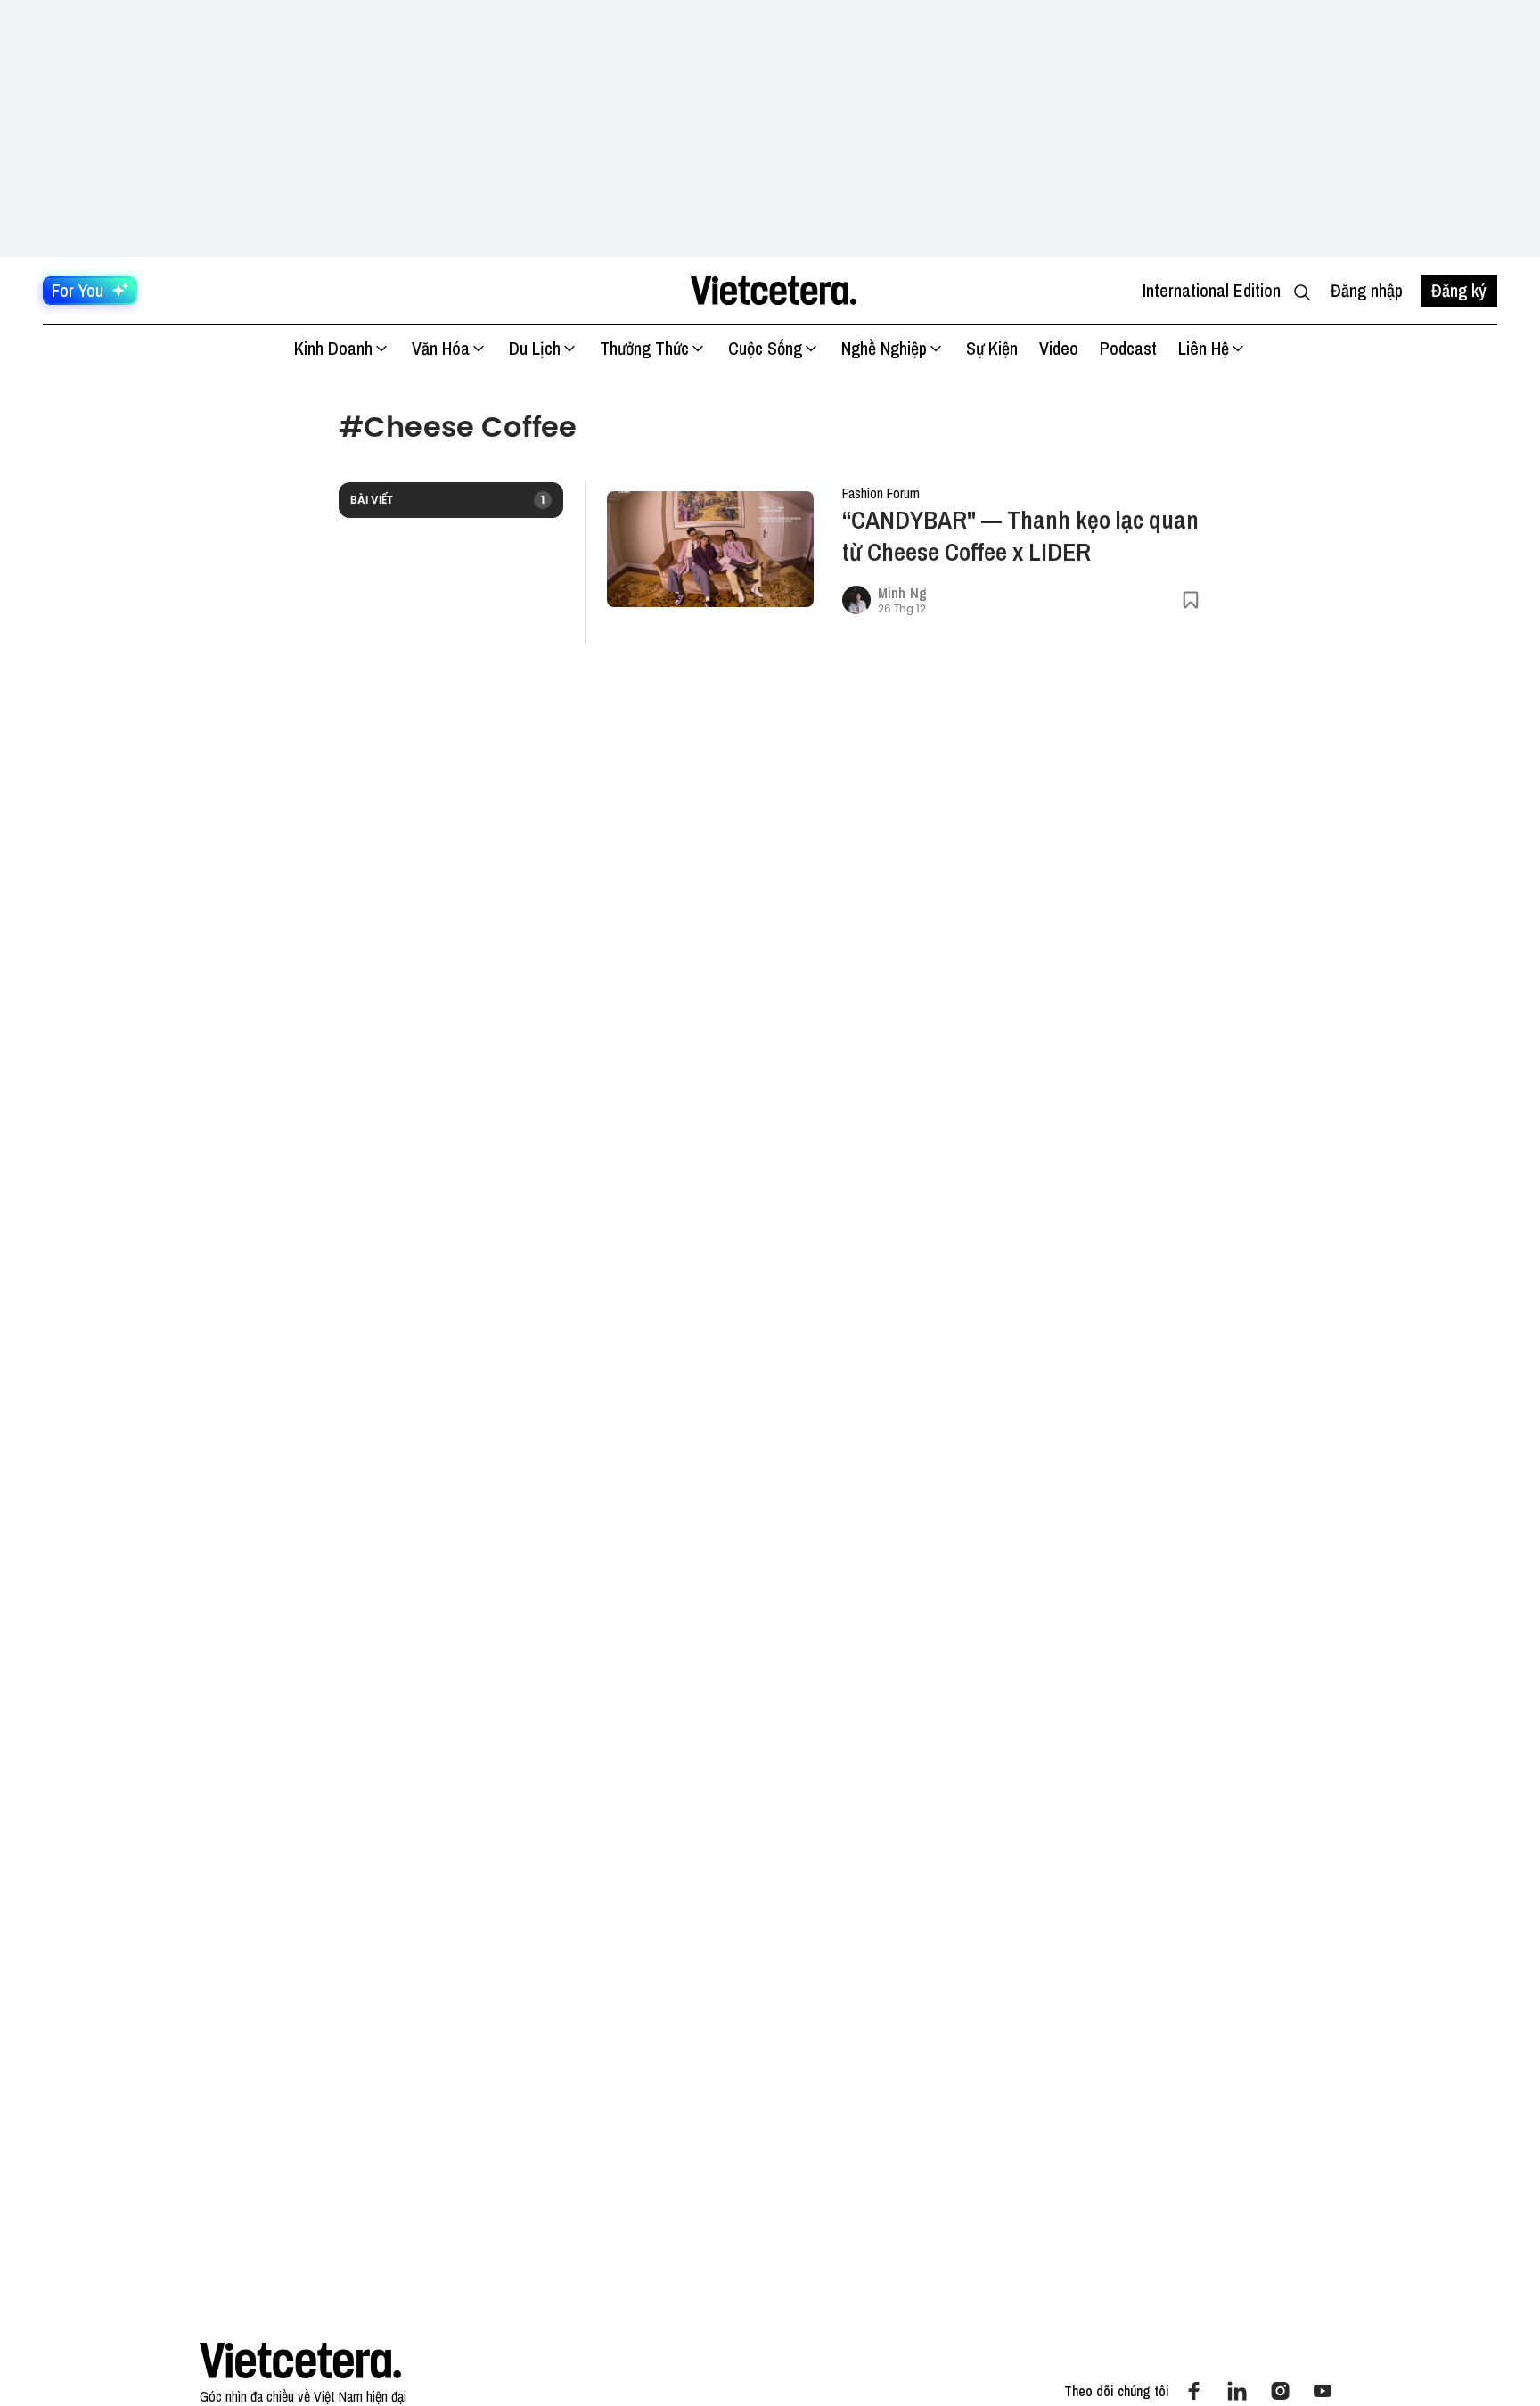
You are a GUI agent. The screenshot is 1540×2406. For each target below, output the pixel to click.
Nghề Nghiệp (884, 348)
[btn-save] (1191, 600)
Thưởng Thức (644, 348)
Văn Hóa (441, 348)
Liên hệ (1204, 348)
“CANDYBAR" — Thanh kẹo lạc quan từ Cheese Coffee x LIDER (1020, 536)
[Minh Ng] (856, 600)
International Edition (1212, 290)
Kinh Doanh (333, 348)
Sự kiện (992, 348)
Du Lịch (535, 348)
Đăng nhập (1367, 290)
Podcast (1128, 348)
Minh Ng (902, 593)
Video (1059, 348)
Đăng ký (1459, 290)
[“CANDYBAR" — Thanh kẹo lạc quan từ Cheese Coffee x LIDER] (710, 550)
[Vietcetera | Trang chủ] (773, 291)
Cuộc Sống (765, 348)
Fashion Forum (881, 493)
